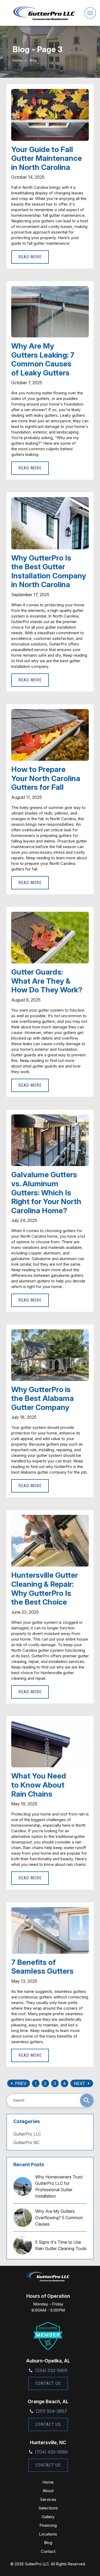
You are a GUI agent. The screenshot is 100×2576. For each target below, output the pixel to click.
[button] (90, 13)
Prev (17, 2083)
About (48, 2491)
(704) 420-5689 (51, 2452)
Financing (48, 2525)
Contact (48, 2551)
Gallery (48, 2517)
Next (83, 2083)
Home (17, 60)
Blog (48, 2543)
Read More (30, 257)
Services (48, 2499)
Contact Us (48, 2383)
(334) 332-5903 (51, 2370)
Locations (48, 2534)
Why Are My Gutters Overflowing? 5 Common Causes (59, 2218)
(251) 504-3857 (51, 2411)
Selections (48, 2508)
